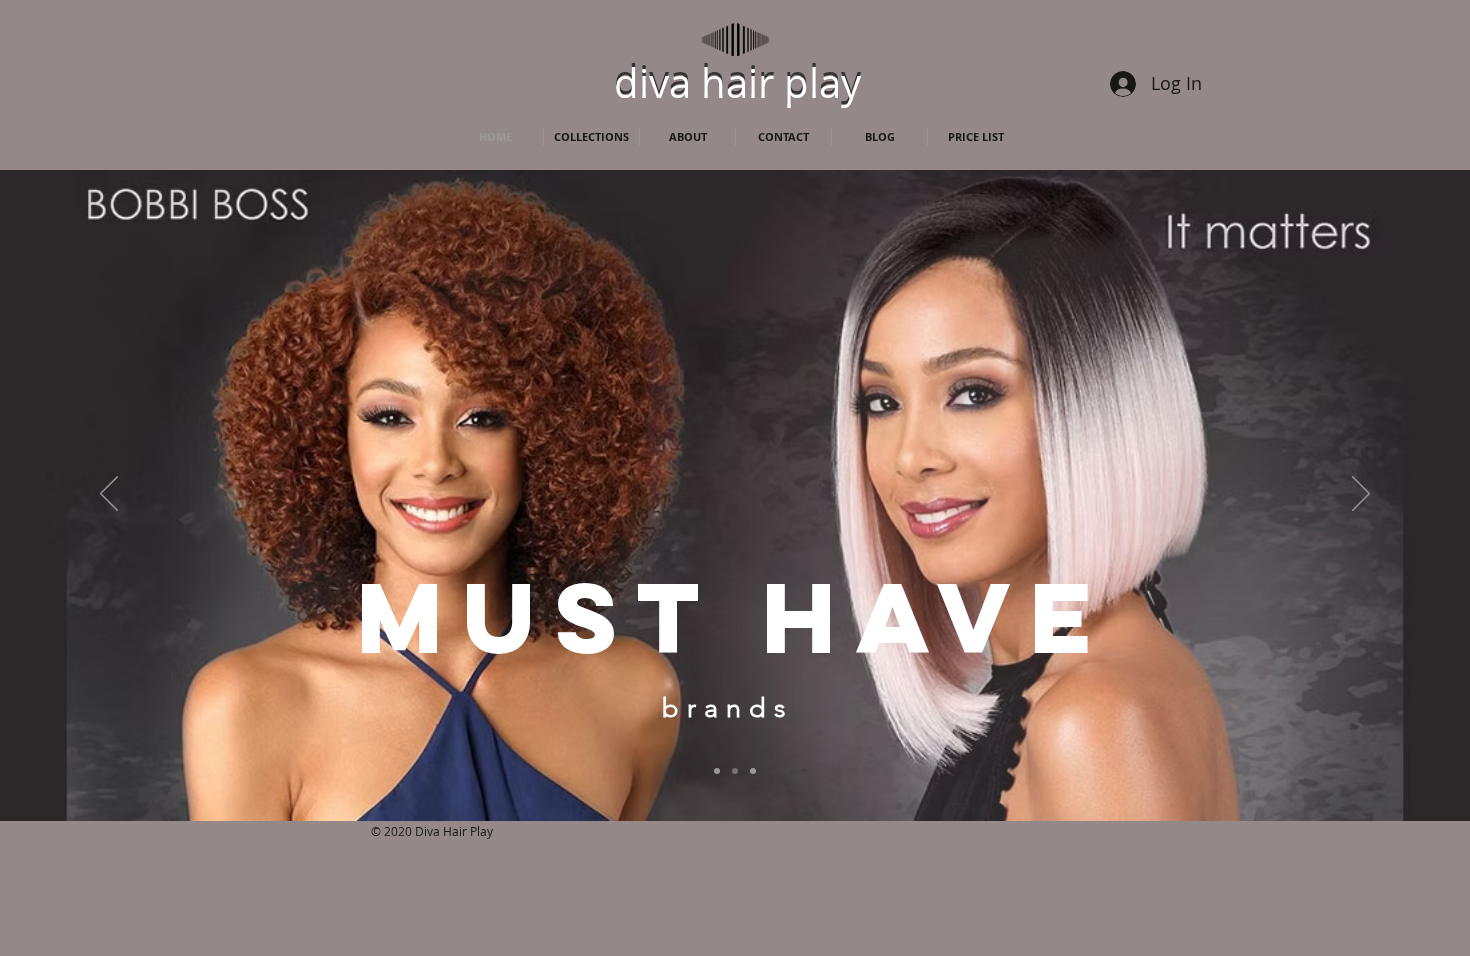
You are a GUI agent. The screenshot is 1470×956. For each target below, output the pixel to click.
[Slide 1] (735, 771)
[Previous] (109, 495)
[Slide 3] (717, 771)
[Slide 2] (753, 771)
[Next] (1361, 495)
